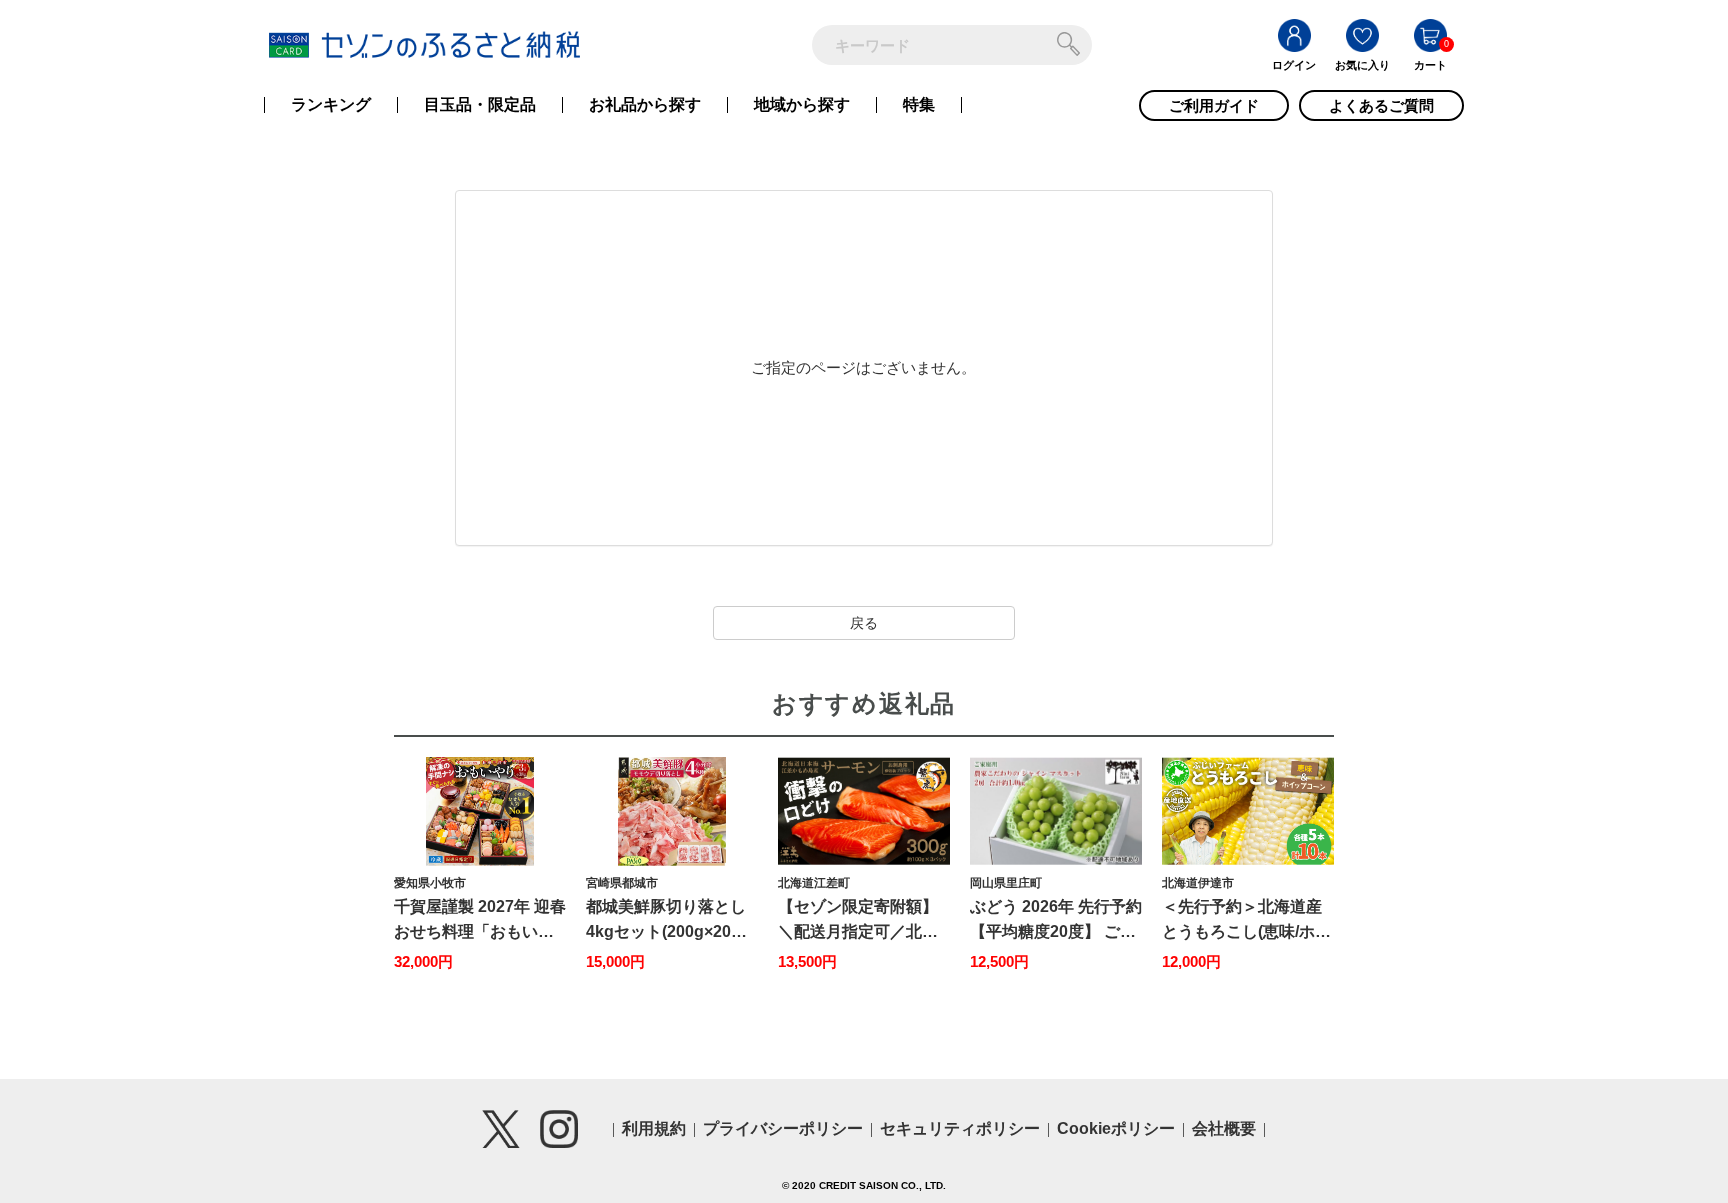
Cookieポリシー (1116, 1128)
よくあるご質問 (1381, 105)
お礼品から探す (645, 105)
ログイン (1294, 65)
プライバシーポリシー (783, 1128)
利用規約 (654, 1128)
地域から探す (802, 105)
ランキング (331, 105)
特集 (919, 105)
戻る (864, 623)
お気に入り (1362, 65)
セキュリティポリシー (960, 1128)
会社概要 (1224, 1128)
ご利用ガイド (1214, 105)
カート (1430, 65)
